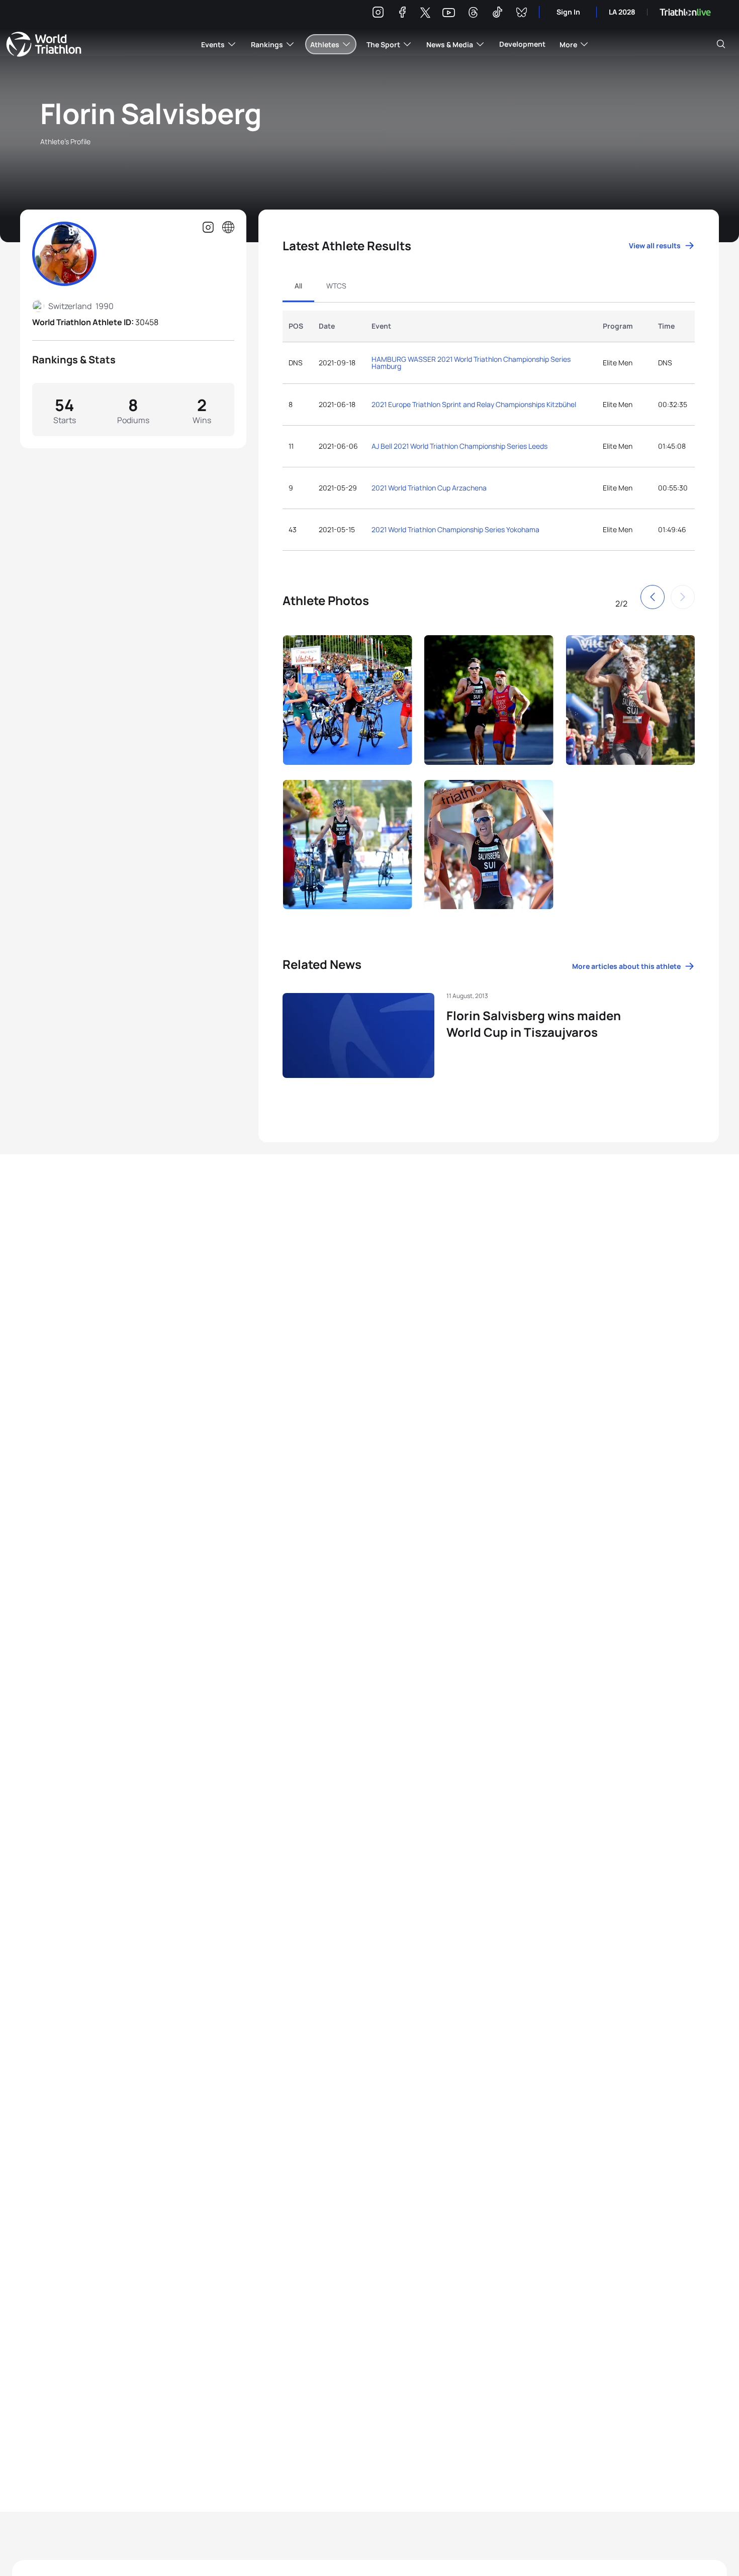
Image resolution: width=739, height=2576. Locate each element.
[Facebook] (402, 14)
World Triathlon (44, 44)
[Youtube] (449, 13)
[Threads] (473, 14)
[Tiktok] (497, 14)
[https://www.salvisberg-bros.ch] (228, 228)
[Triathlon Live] (685, 12)
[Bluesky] (521, 14)
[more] (310, 701)
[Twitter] (425, 13)
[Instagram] (378, 14)
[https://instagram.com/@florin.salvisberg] (208, 228)
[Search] (721, 44)
